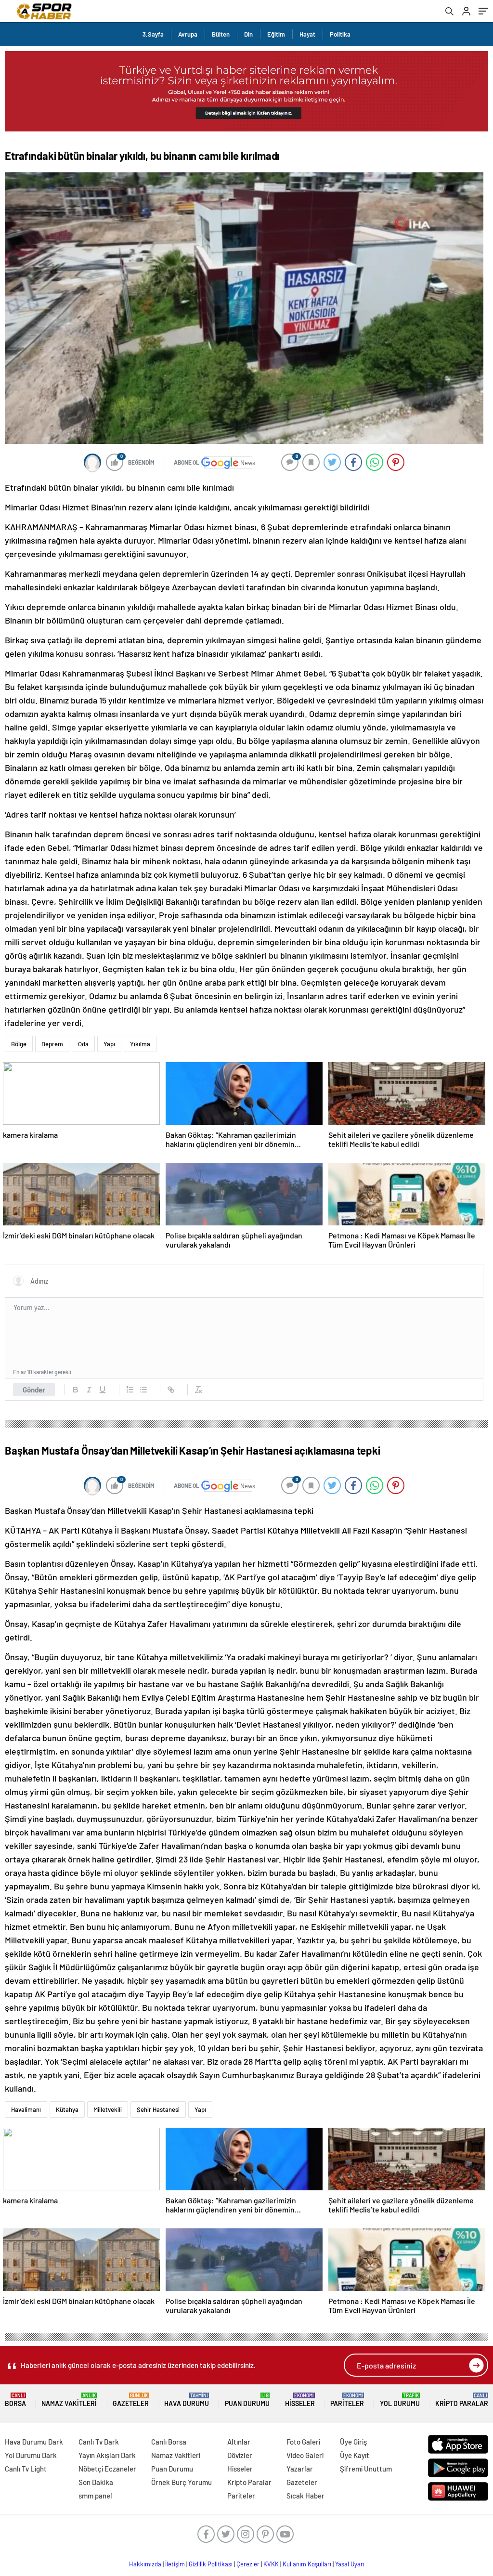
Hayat (307, 34)
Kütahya (67, 2109)
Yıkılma (140, 1044)
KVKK (271, 2564)
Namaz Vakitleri (69, 2400)
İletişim (175, 2564)
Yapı (109, 1044)
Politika (340, 34)
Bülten (221, 34)
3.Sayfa (153, 34)
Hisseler (300, 2400)
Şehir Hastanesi (158, 2109)
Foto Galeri (303, 2442)
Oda (83, 1044)
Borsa (15, 2400)
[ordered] (130, 1390)
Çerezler (248, 2564)
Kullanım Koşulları (307, 2564)
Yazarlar (300, 2469)
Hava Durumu (187, 2400)
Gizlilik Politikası (211, 2564)
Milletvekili (108, 2109)
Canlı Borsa (169, 2442)
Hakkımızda (145, 2564)
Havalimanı (26, 2109)
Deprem (52, 1044)
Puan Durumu (247, 2400)
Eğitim (276, 34)
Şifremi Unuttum (366, 2469)
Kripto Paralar (462, 2400)
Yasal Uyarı (350, 2564)
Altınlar (239, 2442)
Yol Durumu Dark (31, 2455)
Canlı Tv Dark (99, 2442)
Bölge (19, 1044)
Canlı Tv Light (26, 2469)
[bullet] (143, 1390)
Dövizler (240, 2455)
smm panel (95, 2496)
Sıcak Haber (305, 2496)
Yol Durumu (400, 2400)
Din (248, 34)
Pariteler (347, 2400)
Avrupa (188, 34)
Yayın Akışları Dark (107, 2455)
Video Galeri (305, 2455)
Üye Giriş (353, 2442)
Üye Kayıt (355, 2455)
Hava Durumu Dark (34, 2442)
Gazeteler (131, 2400)
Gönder (34, 1390)
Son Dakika (96, 2482)
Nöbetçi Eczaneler (107, 2469)
